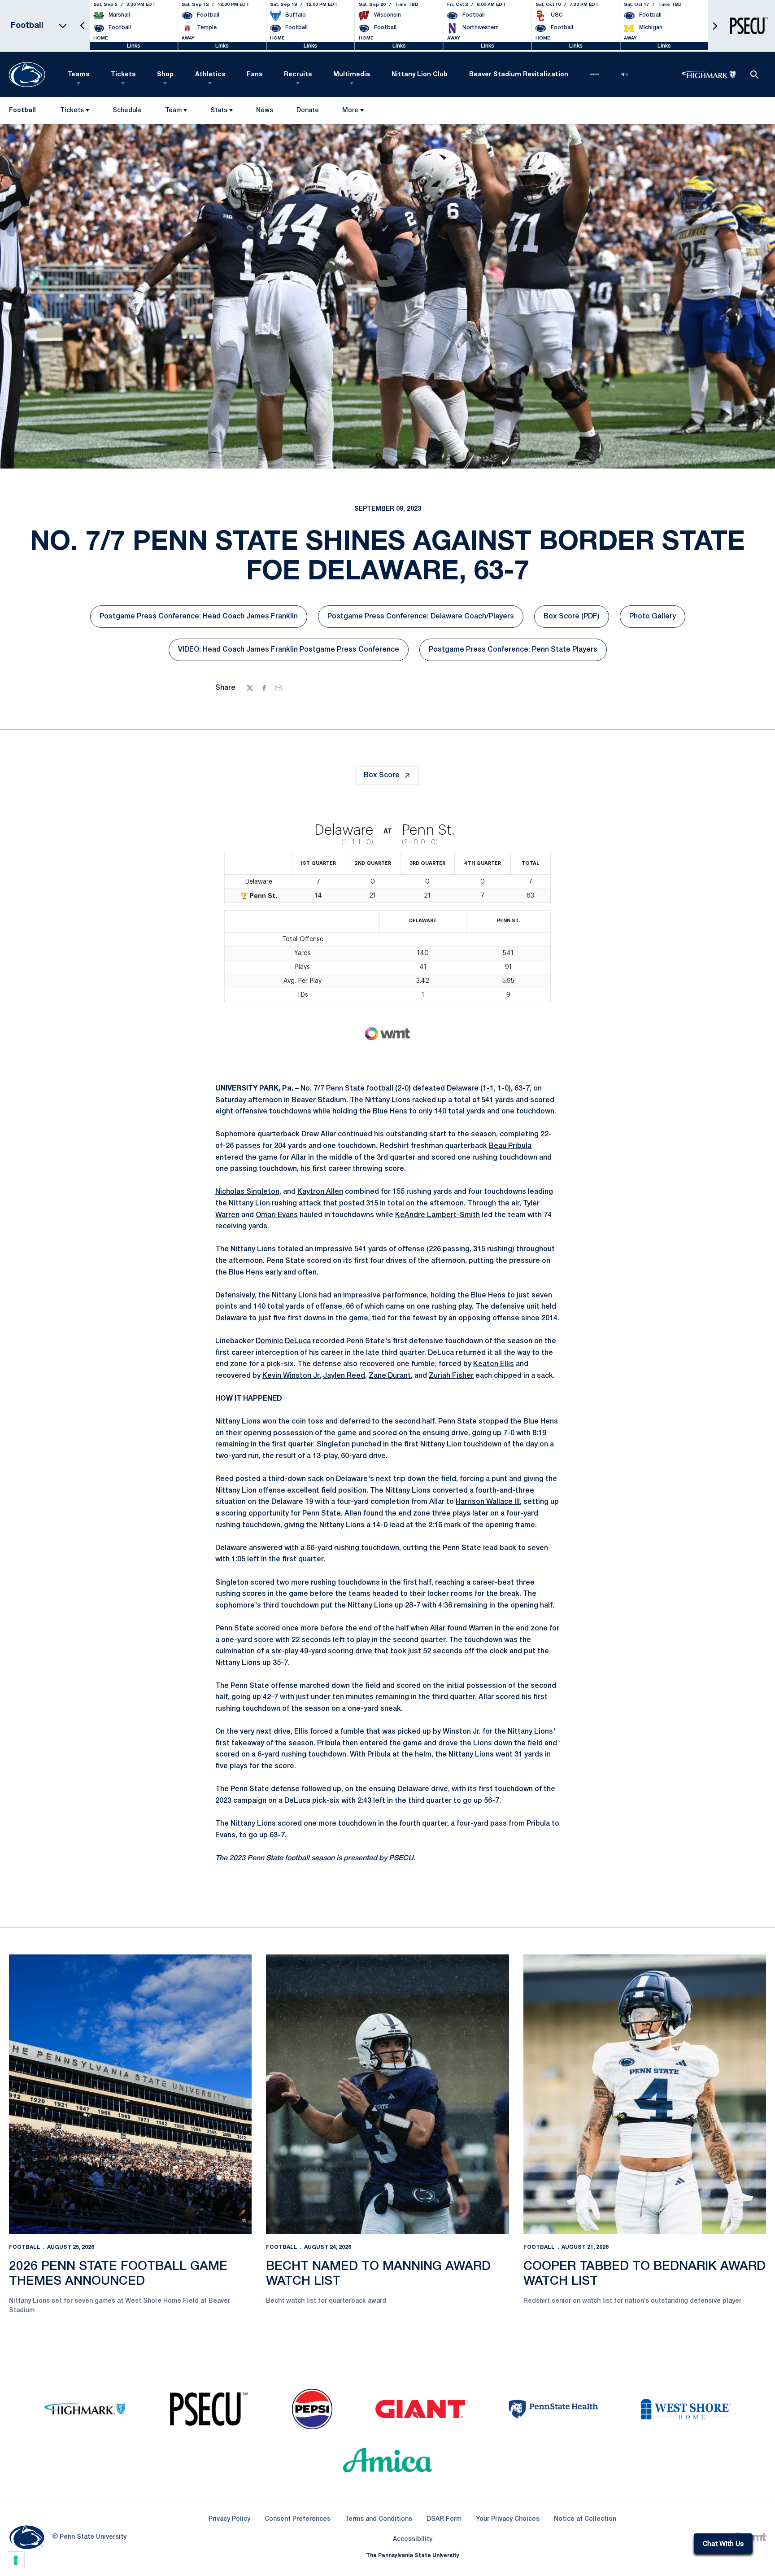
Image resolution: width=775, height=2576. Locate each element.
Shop (165, 75)
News (265, 111)
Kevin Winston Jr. (292, 1376)
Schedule (127, 111)
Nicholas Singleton (247, 1192)
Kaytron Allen (320, 1192)
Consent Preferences (298, 2519)
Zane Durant (390, 1376)
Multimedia (352, 75)
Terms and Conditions (379, 2519)
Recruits (298, 75)
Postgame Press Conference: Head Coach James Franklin (199, 619)
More (350, 111)
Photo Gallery (657, 619)
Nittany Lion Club (420, 75)
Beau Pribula (510, 1146)
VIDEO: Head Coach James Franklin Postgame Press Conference (289, 653)
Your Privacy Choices (508, 2519)
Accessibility (413, 2539)
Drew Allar (319, 1135)
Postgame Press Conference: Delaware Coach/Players (421, 619)
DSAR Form (444, 2519)
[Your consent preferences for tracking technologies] (16, 2560)
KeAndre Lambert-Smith (438, 1215)
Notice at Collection (585, 2519)
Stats (219, 111)
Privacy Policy (229, 2519)
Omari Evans (277, 1215)
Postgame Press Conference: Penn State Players (513, 653)
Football (25, 2247)
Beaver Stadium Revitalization (519, 75)
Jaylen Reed (344, 1376)
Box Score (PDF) (576, 619)
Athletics (210, 75)
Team (173, 111)
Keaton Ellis (494, 1364)
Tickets (123, 75)
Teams (78, 75)
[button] (83, 26)
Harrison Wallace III (488, 1502)
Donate (307, 112)
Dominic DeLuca (283, 1341)
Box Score (382, 775)
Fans (255, 75)
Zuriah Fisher (451, 1376)
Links (134, 46)
